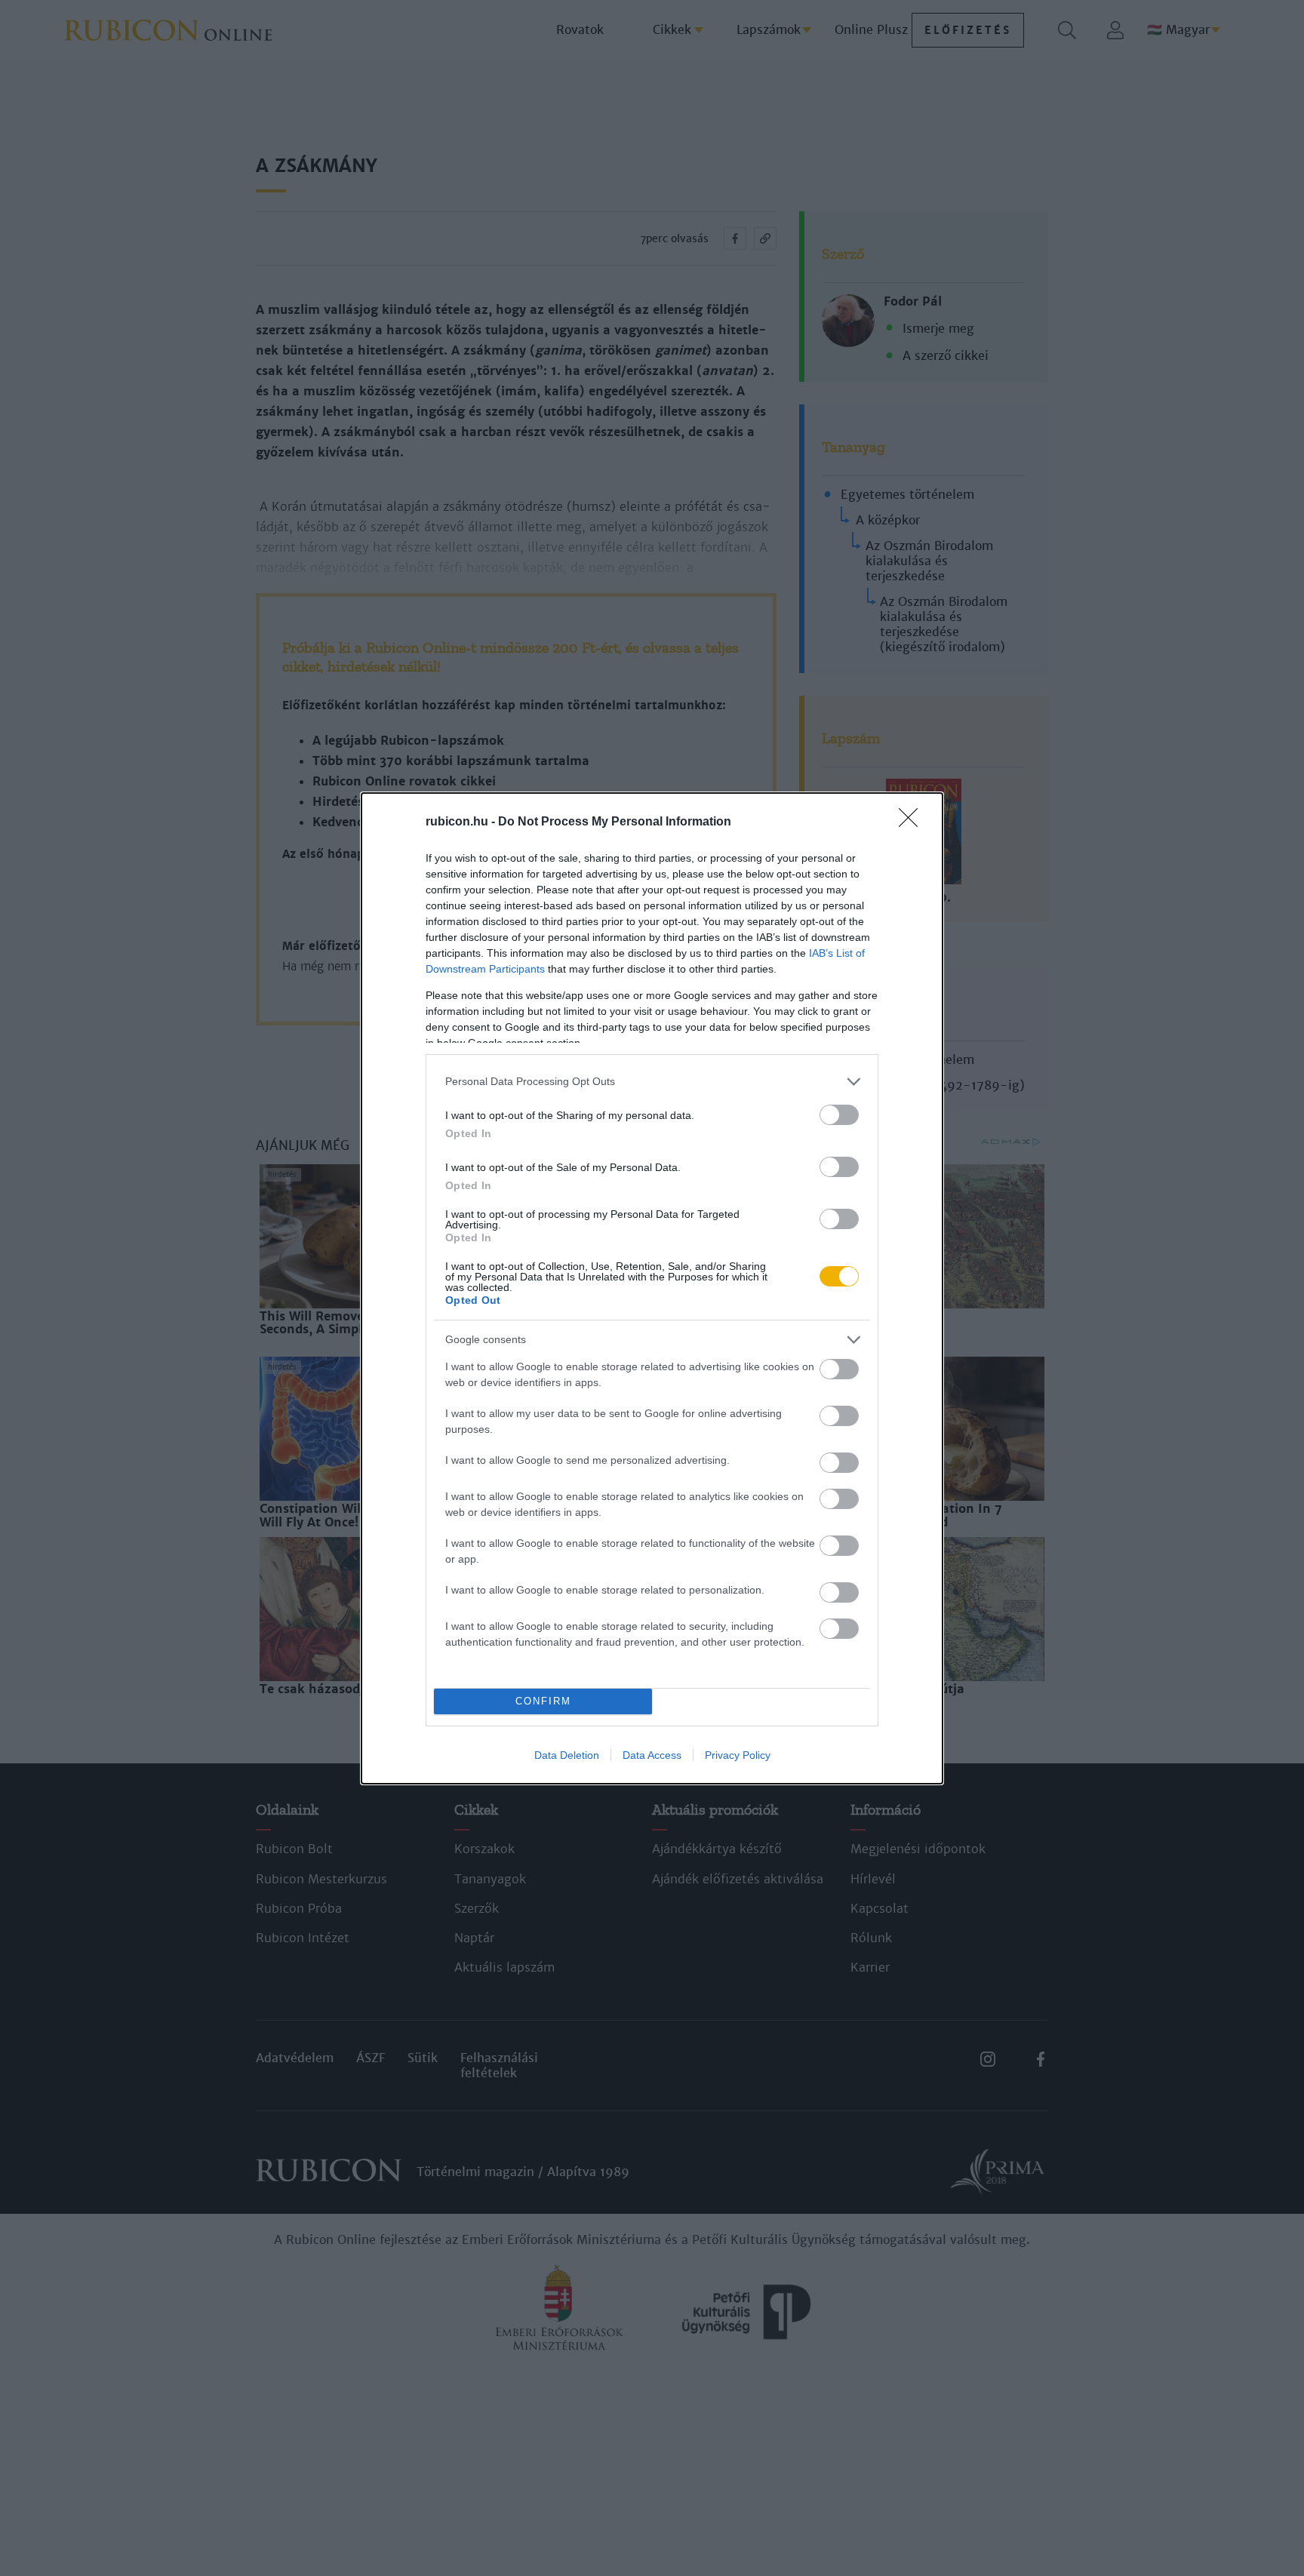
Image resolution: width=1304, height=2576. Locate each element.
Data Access (652, 1755)
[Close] (913, 822)
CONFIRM (543, 1701)
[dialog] (652, 1288)
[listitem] (652, 1082)
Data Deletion (567, 1755)
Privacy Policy (738, 1755)
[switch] (839, 1115)
